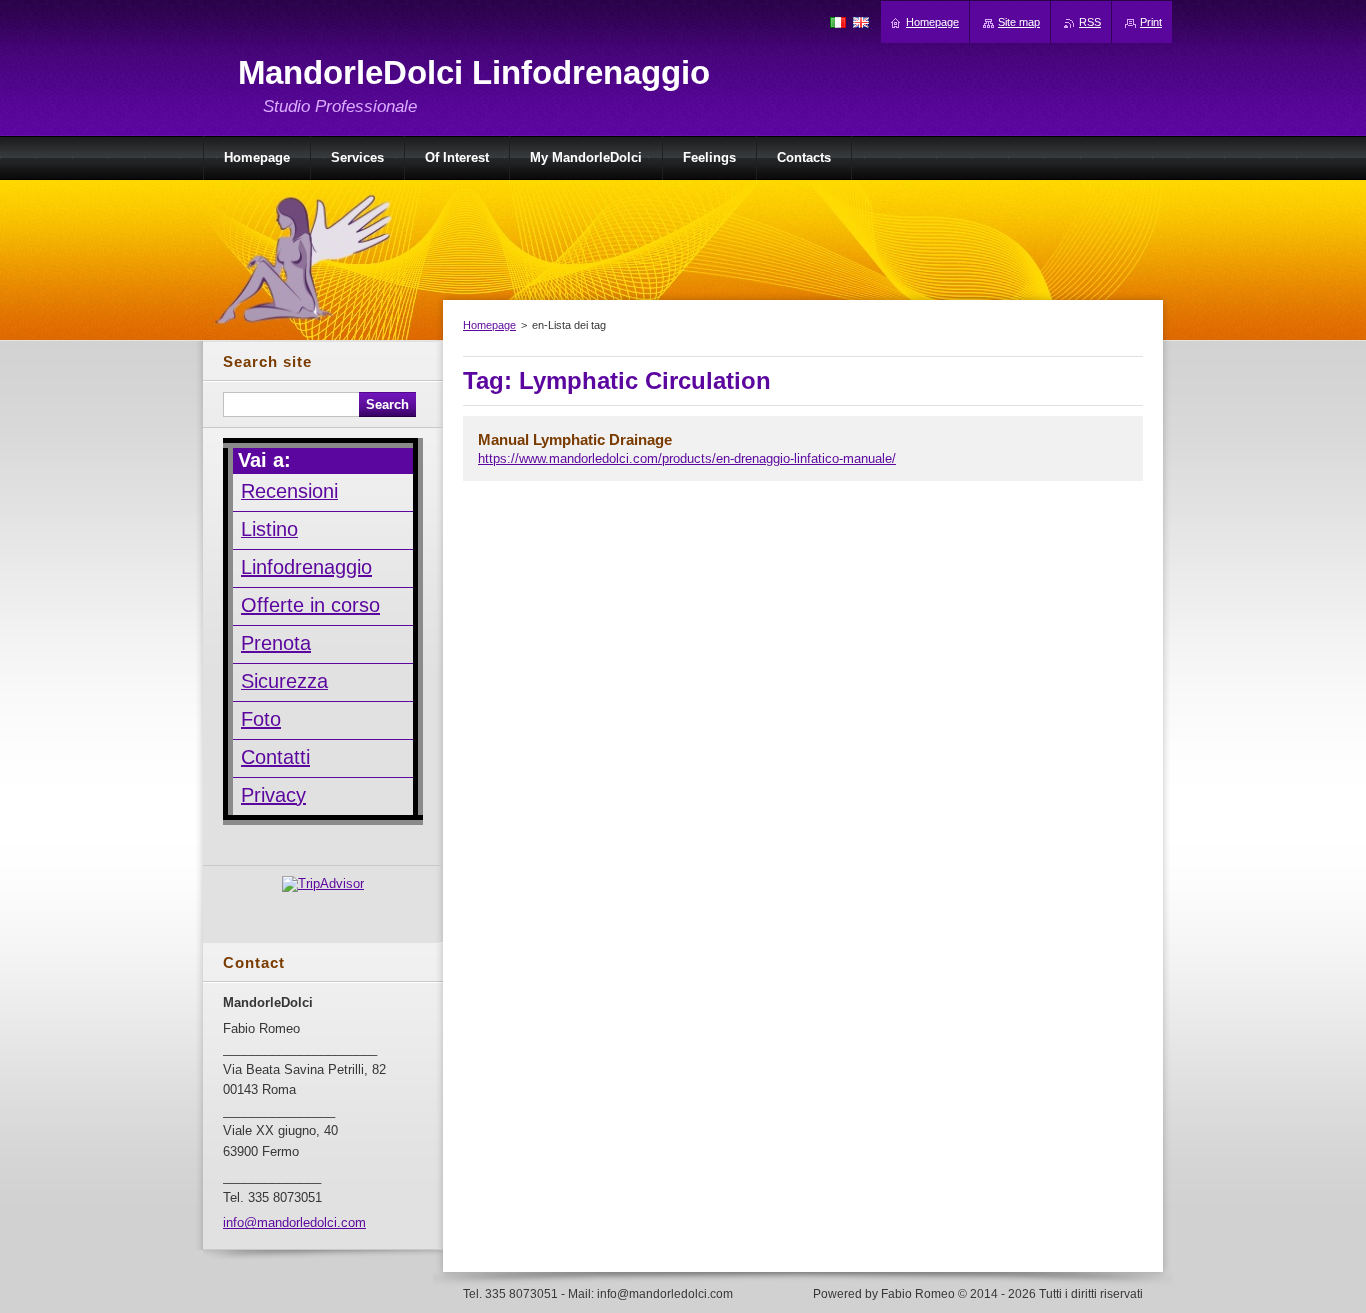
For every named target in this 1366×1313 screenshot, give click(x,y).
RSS (1090, 22)
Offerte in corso (310, 605)
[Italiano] (838, 22)
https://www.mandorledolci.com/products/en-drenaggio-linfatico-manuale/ (687, 458)
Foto (261, 719)
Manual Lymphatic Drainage (575, 439)
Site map (1019, 22)
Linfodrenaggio (306, 567)
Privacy (273, 795)
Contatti (275, 757)
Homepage (489, 325)
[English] (861, 22)
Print (1151, 22)
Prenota (276, 643)
